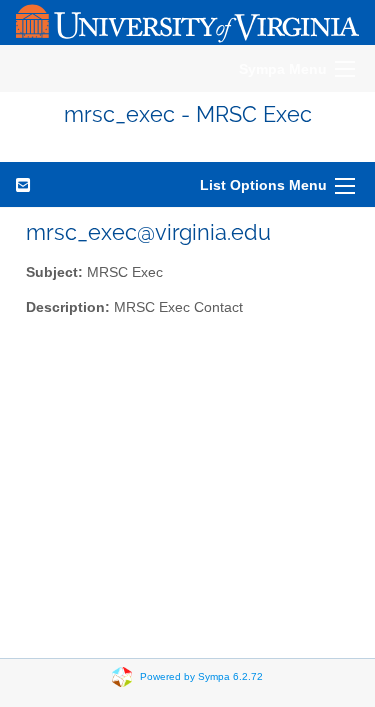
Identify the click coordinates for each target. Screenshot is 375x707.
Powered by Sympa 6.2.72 (201, 676)
